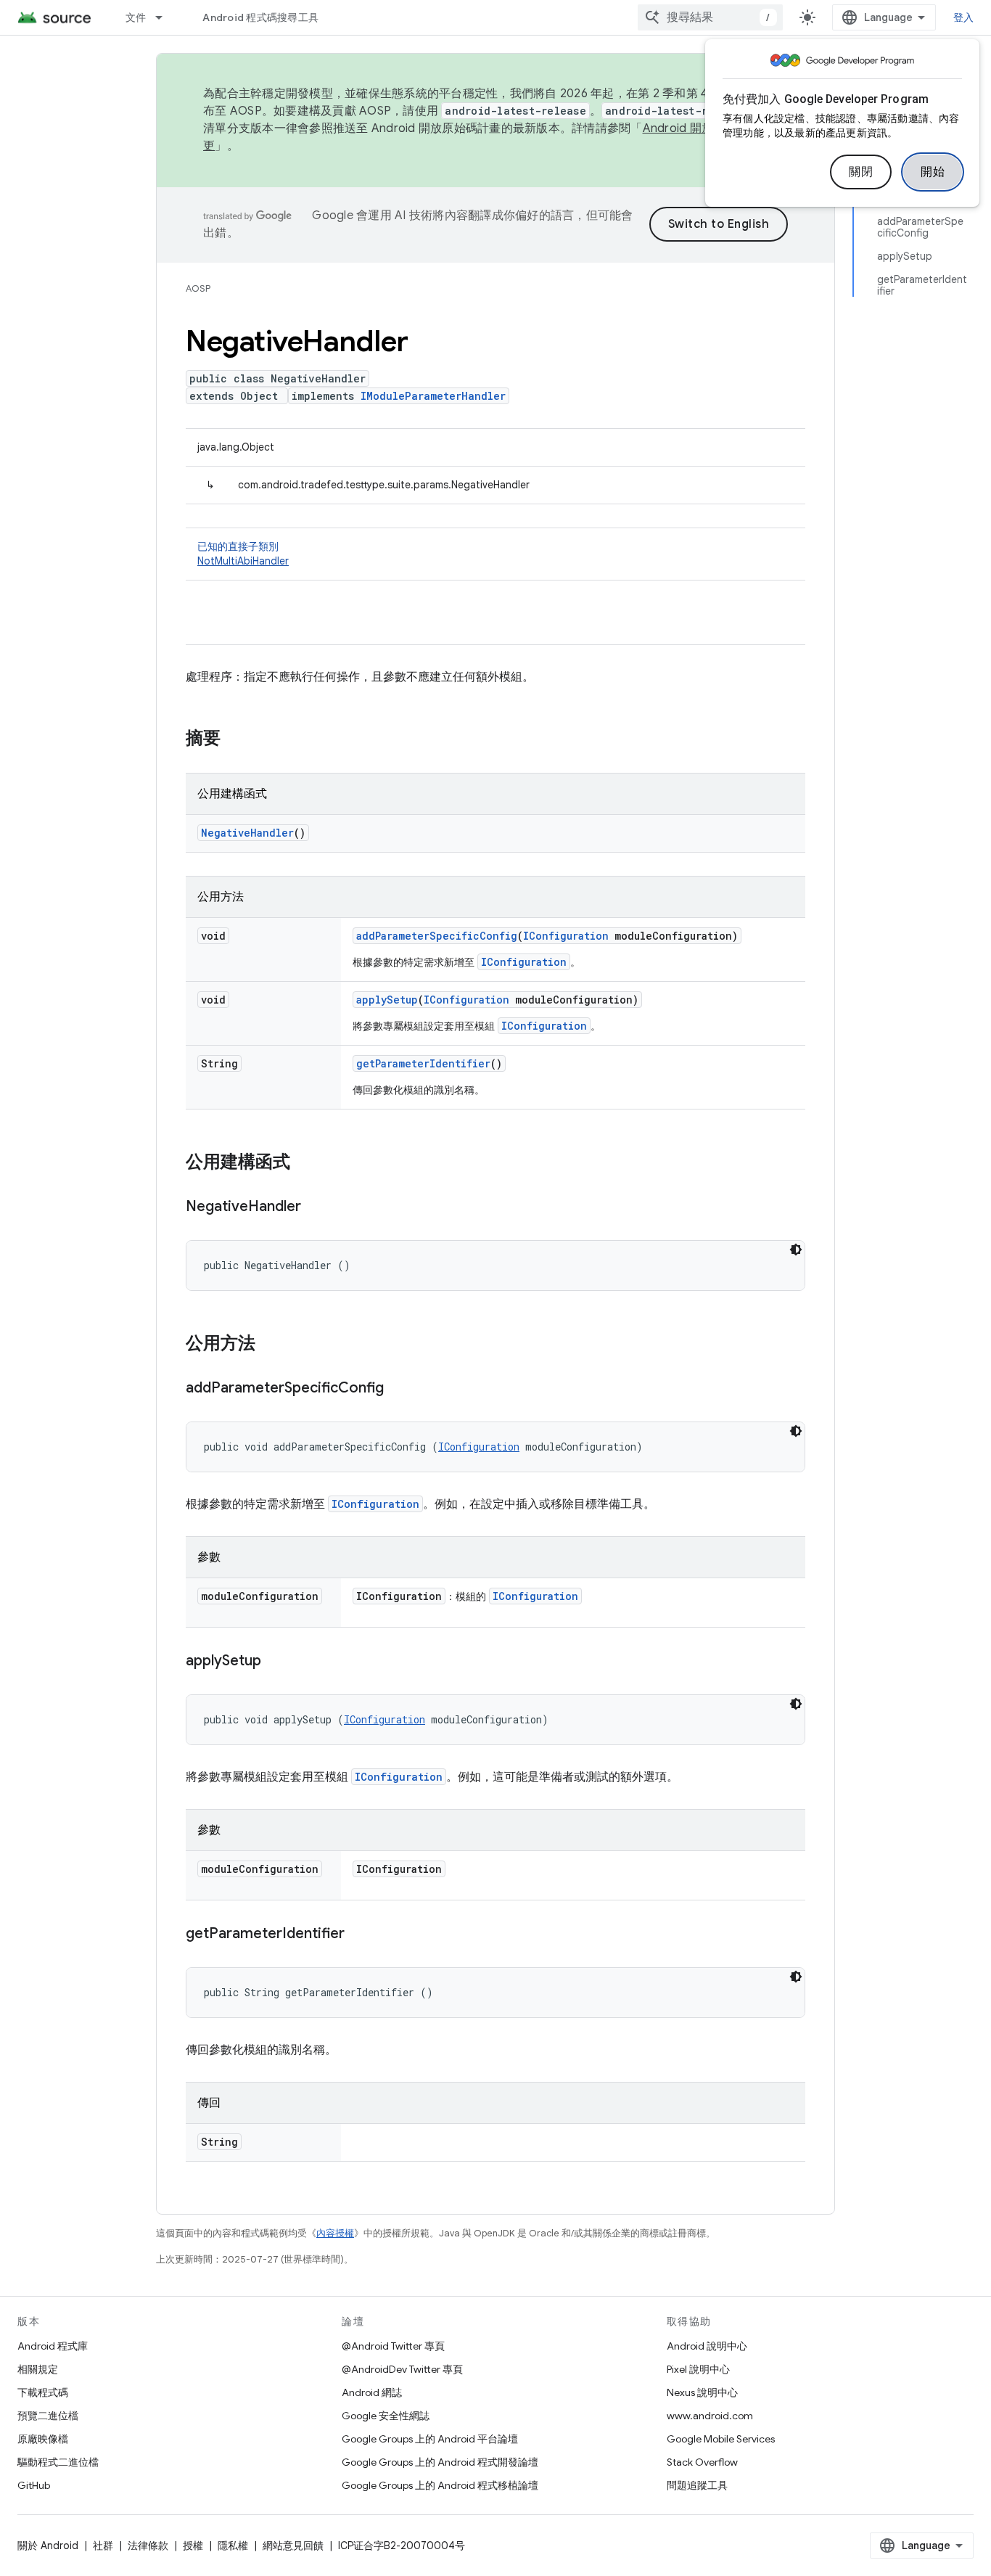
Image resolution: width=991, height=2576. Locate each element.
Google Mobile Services (721, 2439)
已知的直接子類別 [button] (243, 554)
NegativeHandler (247, 833)
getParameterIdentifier (423, 1063)
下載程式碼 (43, 2392)
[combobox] (710, 17)
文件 (136, 17)
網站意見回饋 (293, 2546)
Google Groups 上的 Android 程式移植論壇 (440, 2485)
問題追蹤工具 (697, 2485)
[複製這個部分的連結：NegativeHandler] (316, 1207)
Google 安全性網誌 (386, 2416)
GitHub (34, 2485)
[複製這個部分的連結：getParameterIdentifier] (359, 1935)
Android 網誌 (372, 2392)
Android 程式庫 (53, 2346)
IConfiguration (566, 936)
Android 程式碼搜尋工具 (260, 17)
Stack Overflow (702, 2462)
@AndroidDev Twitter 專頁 (402, 2369)
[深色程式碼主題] (796, 1250)
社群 (103, 2546)
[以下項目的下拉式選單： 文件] (165, 17)
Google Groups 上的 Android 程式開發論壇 (440, 2462)
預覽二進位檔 (48, 2416)
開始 (933, 172)
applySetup (387, 1000)
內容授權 (335, 2233)
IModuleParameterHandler (433, 396)
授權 (193, 2546)
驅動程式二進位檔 (58, 2462)
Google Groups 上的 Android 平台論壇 (430, 2439)
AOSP (198, 288)
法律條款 (148, 2546)
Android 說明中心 (707, 2346)
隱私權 (233, 2546)
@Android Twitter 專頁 (393, 2346)
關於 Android (48, 2546)
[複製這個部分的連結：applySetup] (276, 1662)
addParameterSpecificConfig (437, 936)
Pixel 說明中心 (698, 2369)
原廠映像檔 (43, 2439)
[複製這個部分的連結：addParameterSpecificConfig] (398, 1389)
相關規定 (38, 2369)
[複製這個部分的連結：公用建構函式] (305, 1163)
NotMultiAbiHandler (243, 561)
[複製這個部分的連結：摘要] (235, 739)
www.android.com (710, 2416)
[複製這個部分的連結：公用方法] (270, 1345)
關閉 (861, 172)
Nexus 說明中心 (702, 2392)
